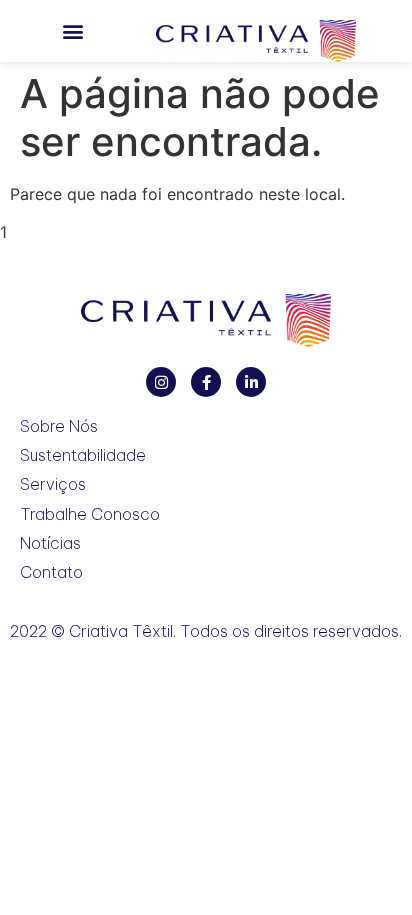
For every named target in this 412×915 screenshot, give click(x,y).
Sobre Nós (59, 426)
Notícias (50, 543)
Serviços (53, 484)
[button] (72, 31)
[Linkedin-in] (251, 382)
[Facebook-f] (206, 382)
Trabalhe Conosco (90, 514)
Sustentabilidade (83, 455)
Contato (51, 572)
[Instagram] (161, 382)
